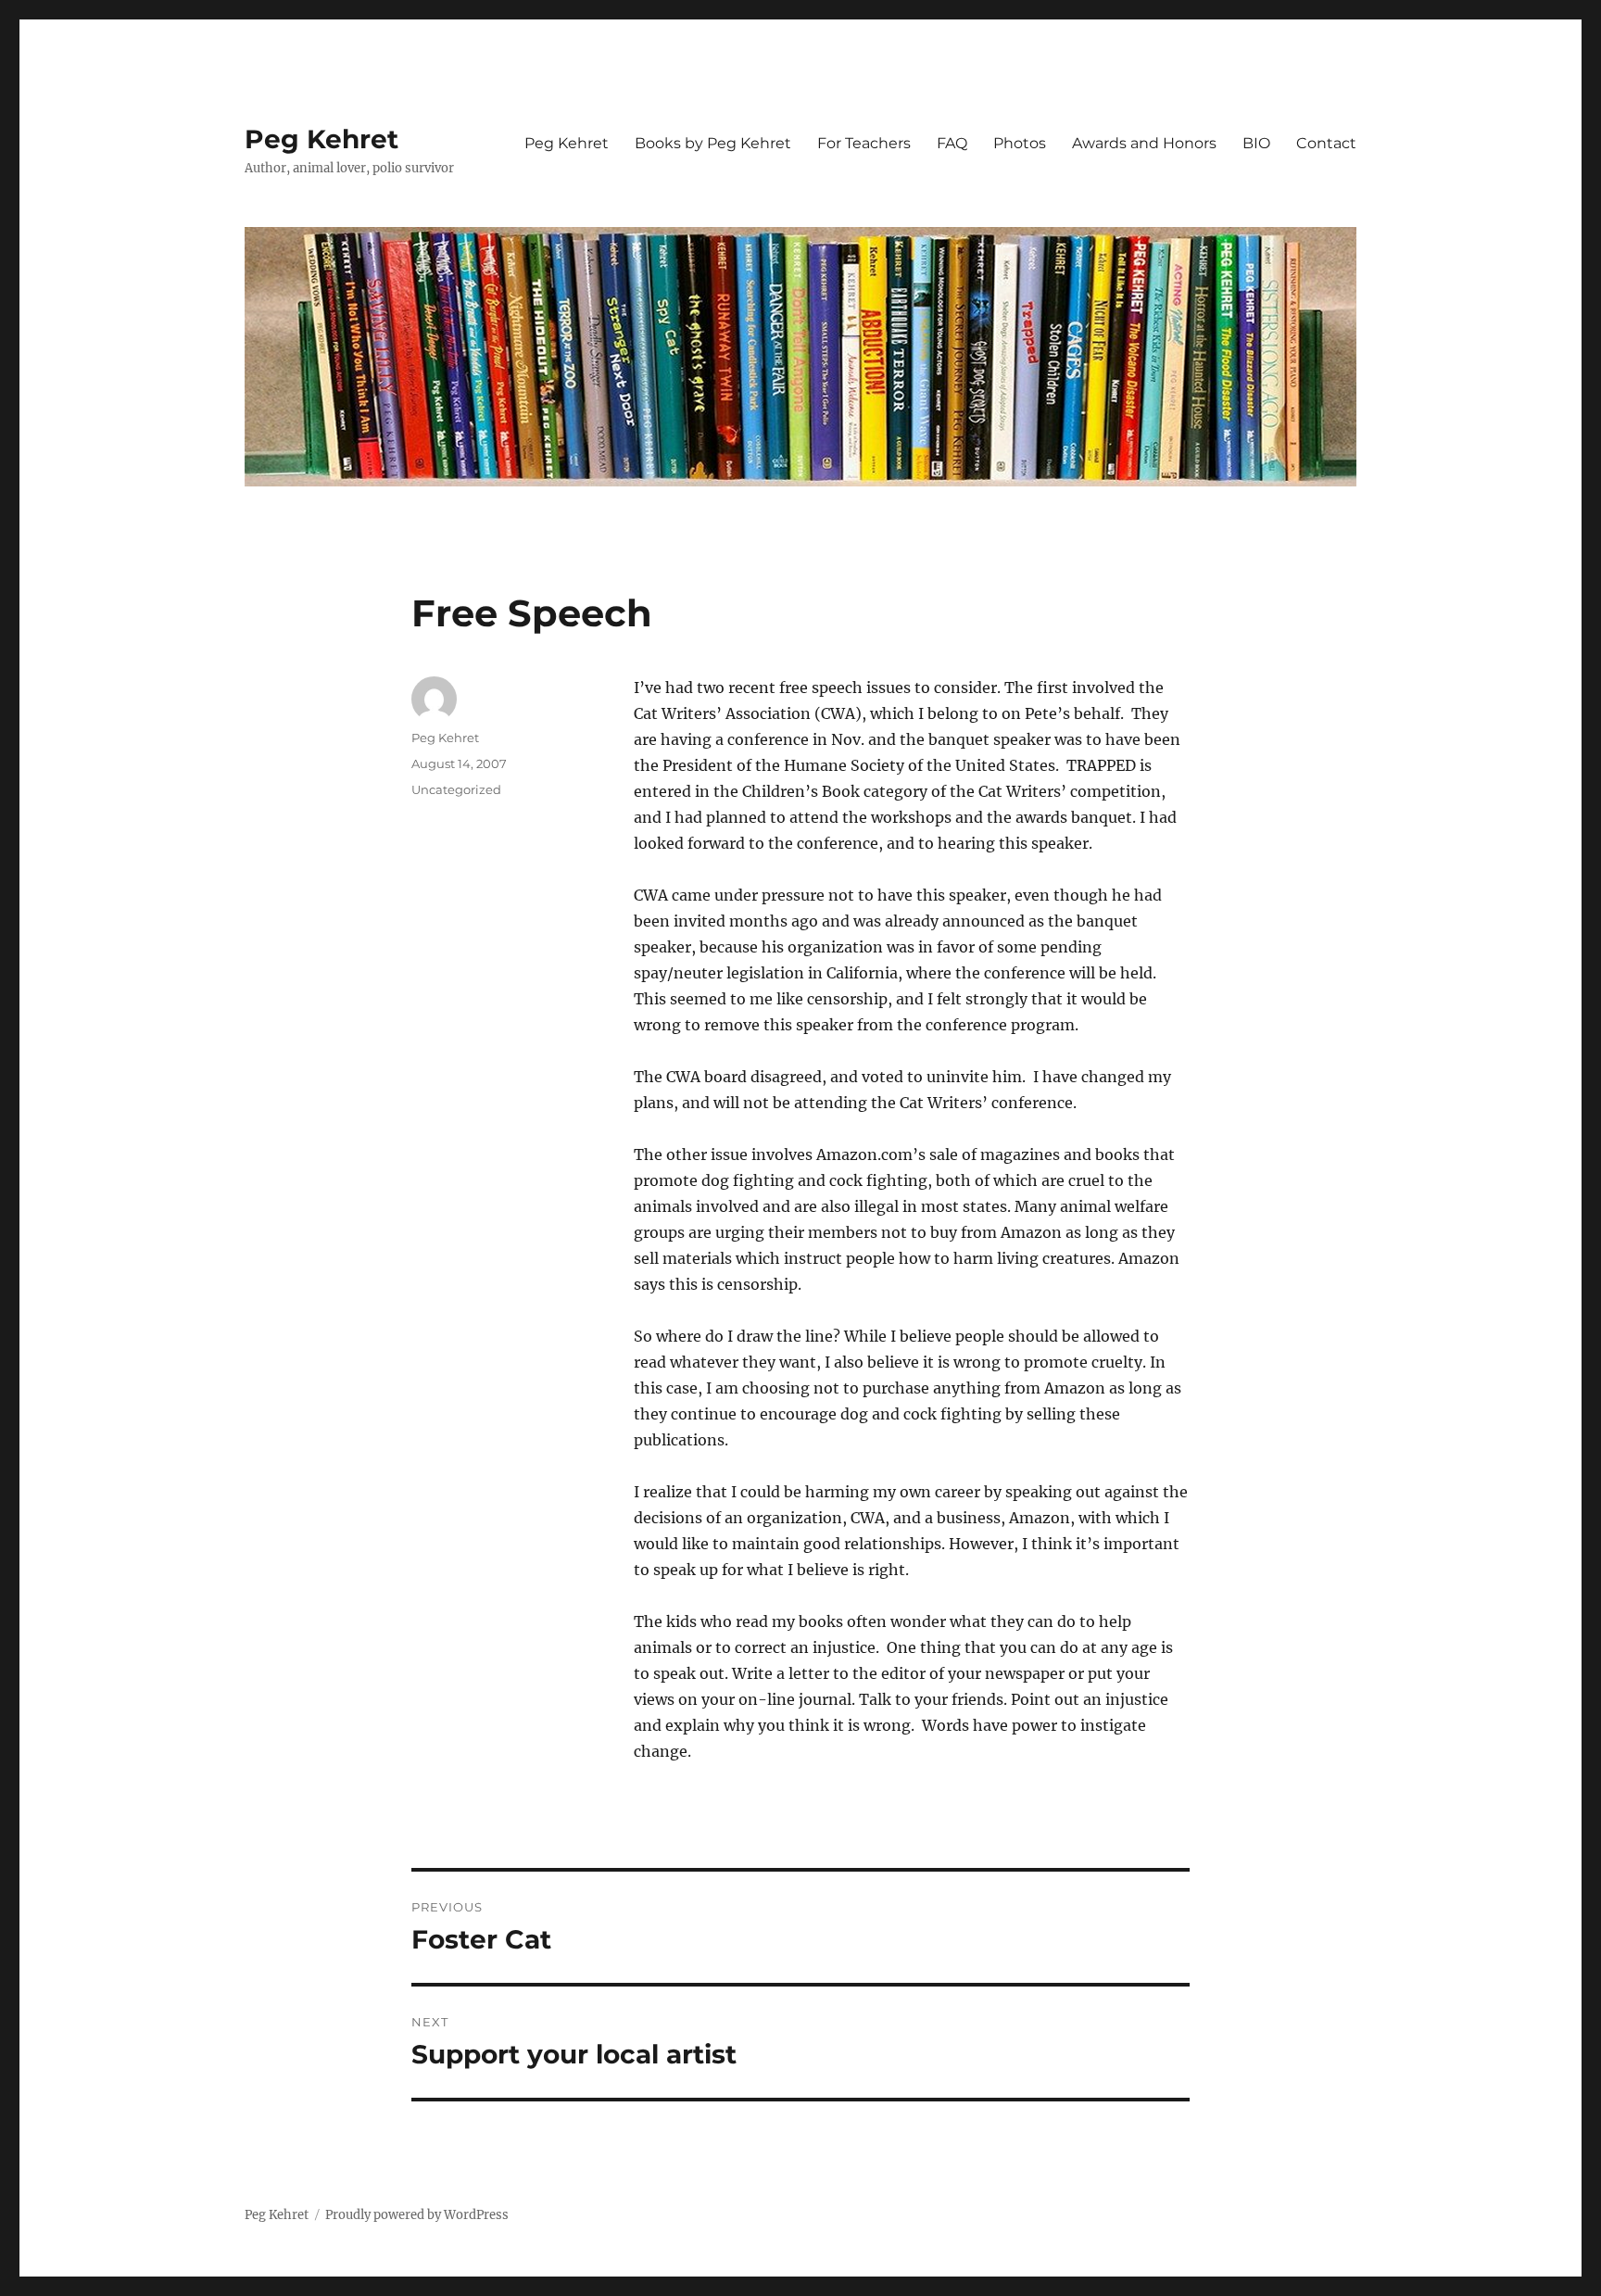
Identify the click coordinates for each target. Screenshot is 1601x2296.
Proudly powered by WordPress (417, 2215)
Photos (1020, 143)
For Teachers (864, 143)
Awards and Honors (1144, 143)
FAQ (952, 143)
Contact (1326, 143)
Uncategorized (456, 789)
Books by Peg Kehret (713, 143)
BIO (1256, 143)
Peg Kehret (321, 139)
